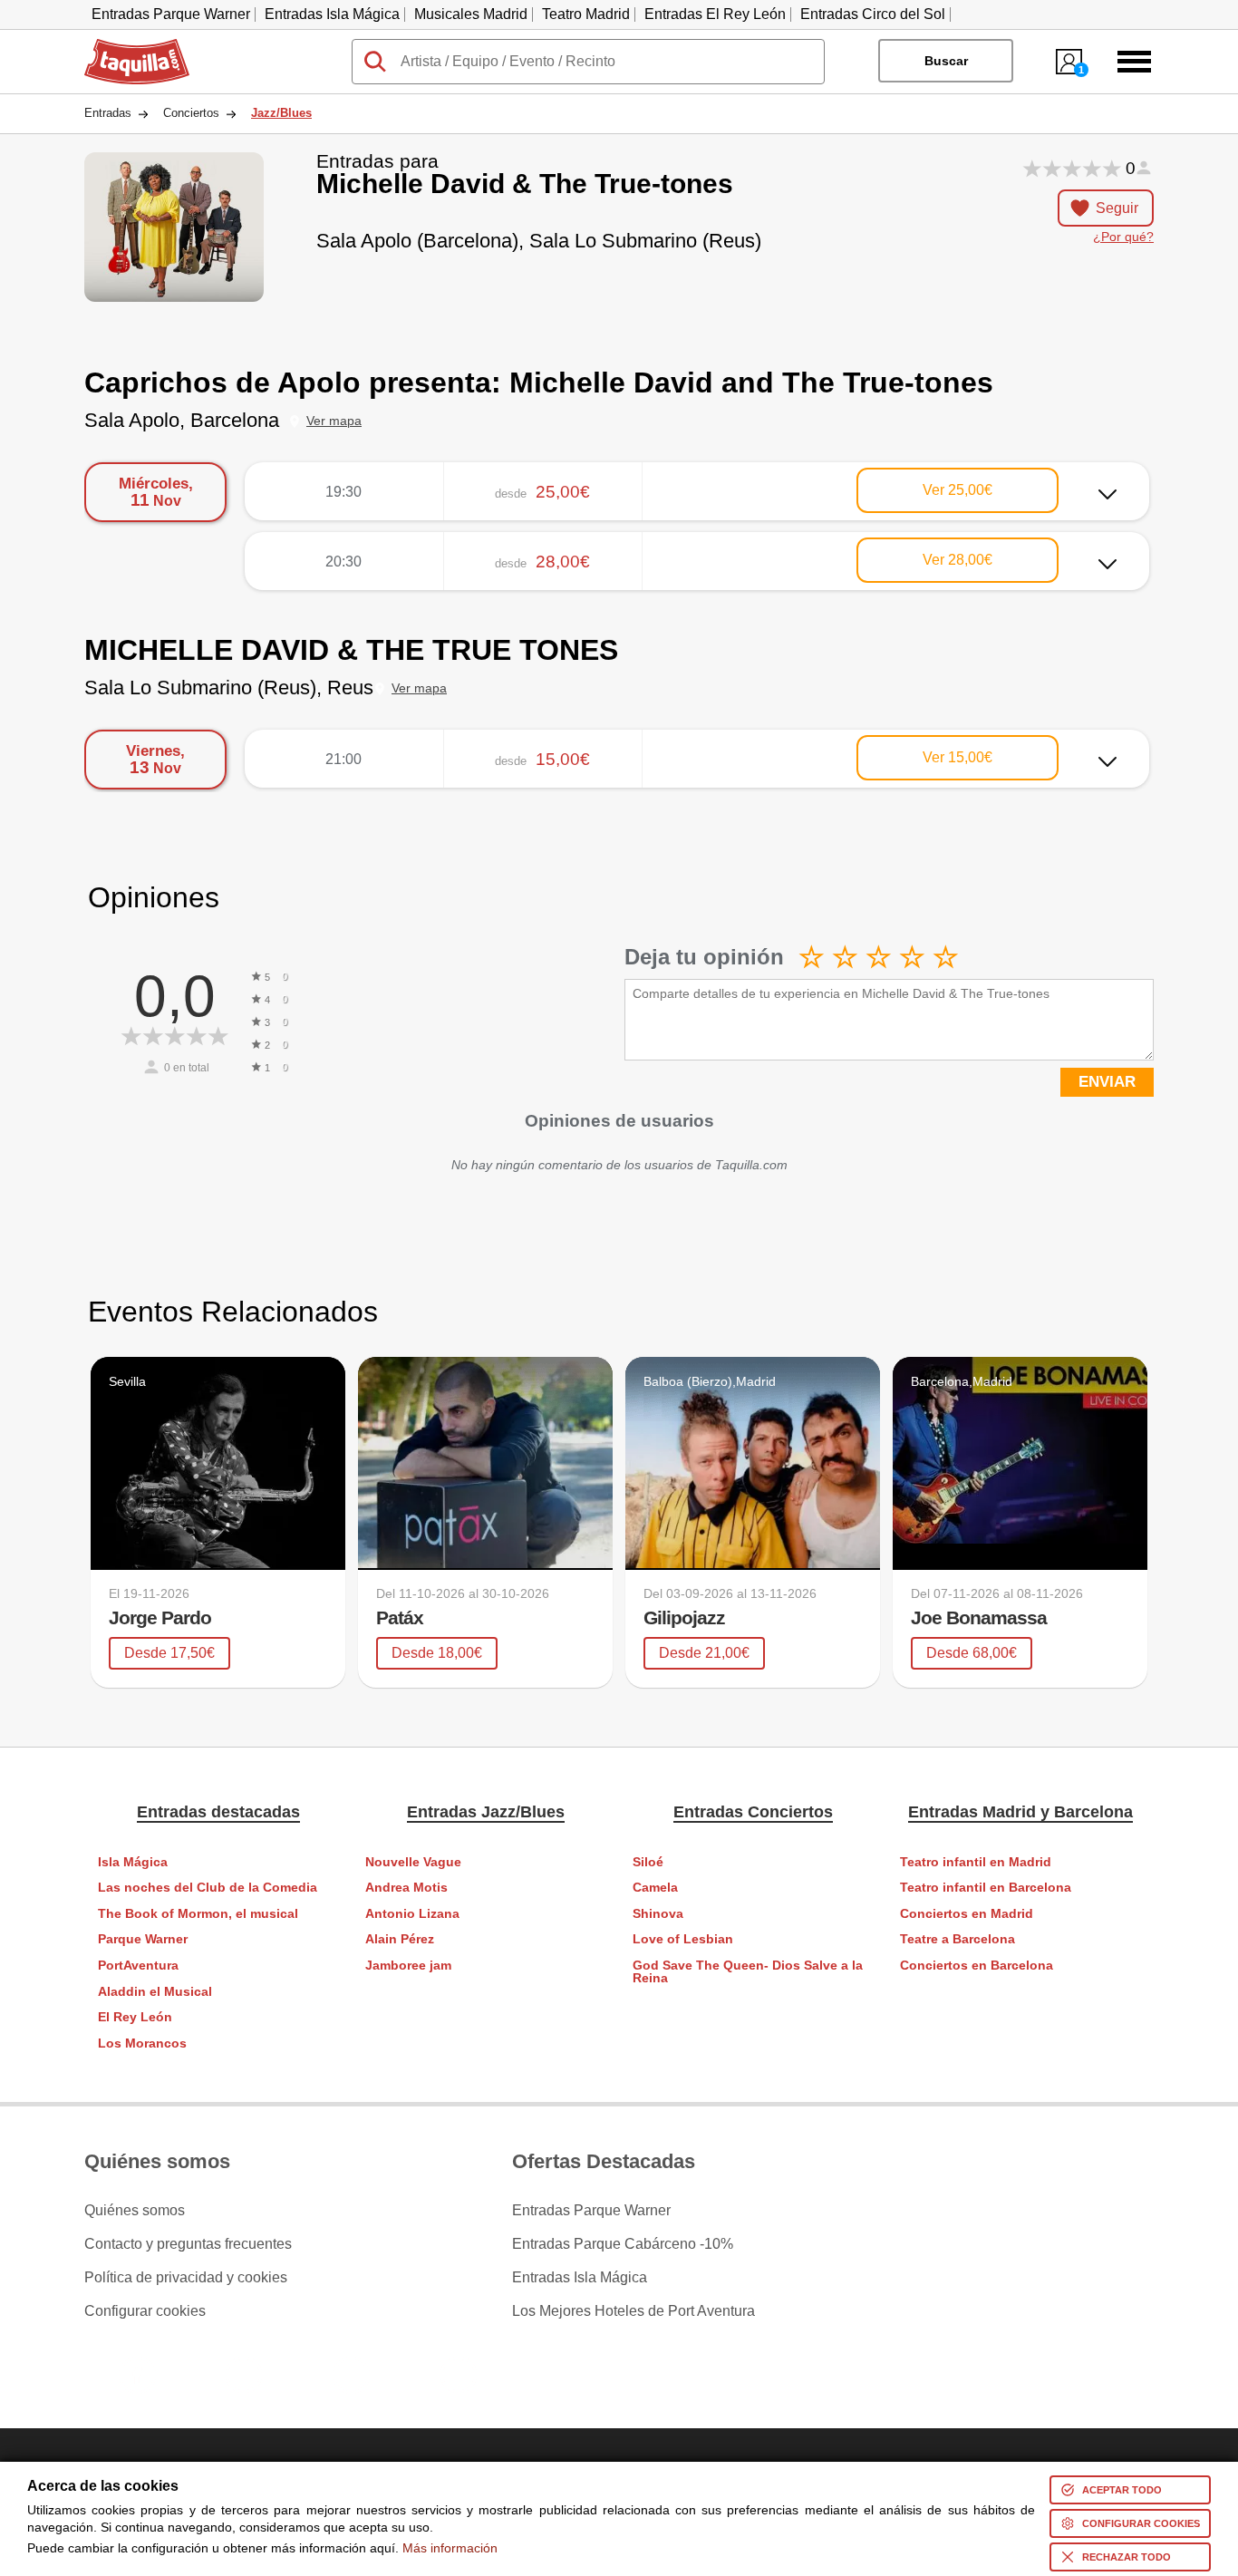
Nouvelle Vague (413, 1862)
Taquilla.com (125, 46)
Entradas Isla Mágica (332, 14)
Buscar (946, 61)
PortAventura (138, 1966)
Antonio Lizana (412, 1914)
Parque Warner (143, 1939)
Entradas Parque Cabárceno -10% (623, 2244)
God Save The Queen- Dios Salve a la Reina (748, 1972)
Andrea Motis (406, 1888)
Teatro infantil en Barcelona (986, 1888)
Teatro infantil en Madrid (976, 1862)
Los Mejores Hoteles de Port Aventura (634, 2311)
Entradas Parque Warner (171, 14)
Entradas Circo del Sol (873, 14)
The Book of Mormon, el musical (198, 1914)
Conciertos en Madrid (967, 1914)
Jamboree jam (408, 1966)
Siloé (648, 1862)
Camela (655, 1888)
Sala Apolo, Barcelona (182, 420)
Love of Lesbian (683, 1939)
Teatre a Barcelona (958, 1939)
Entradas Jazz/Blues (486, 1812)
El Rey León (135, 2017)
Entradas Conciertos (753, 1812)
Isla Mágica (133, 1862)
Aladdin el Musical (155, 1992)
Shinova (658, 1914)
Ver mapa (334, 421)
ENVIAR (1107, 1082)
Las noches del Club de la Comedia (208, 1888)
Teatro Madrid (586, 14)
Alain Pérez (400, 1939)
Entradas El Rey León (715, 14)
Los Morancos (142, 2043)
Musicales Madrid (471, 14)
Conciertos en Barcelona (977, 1966)
